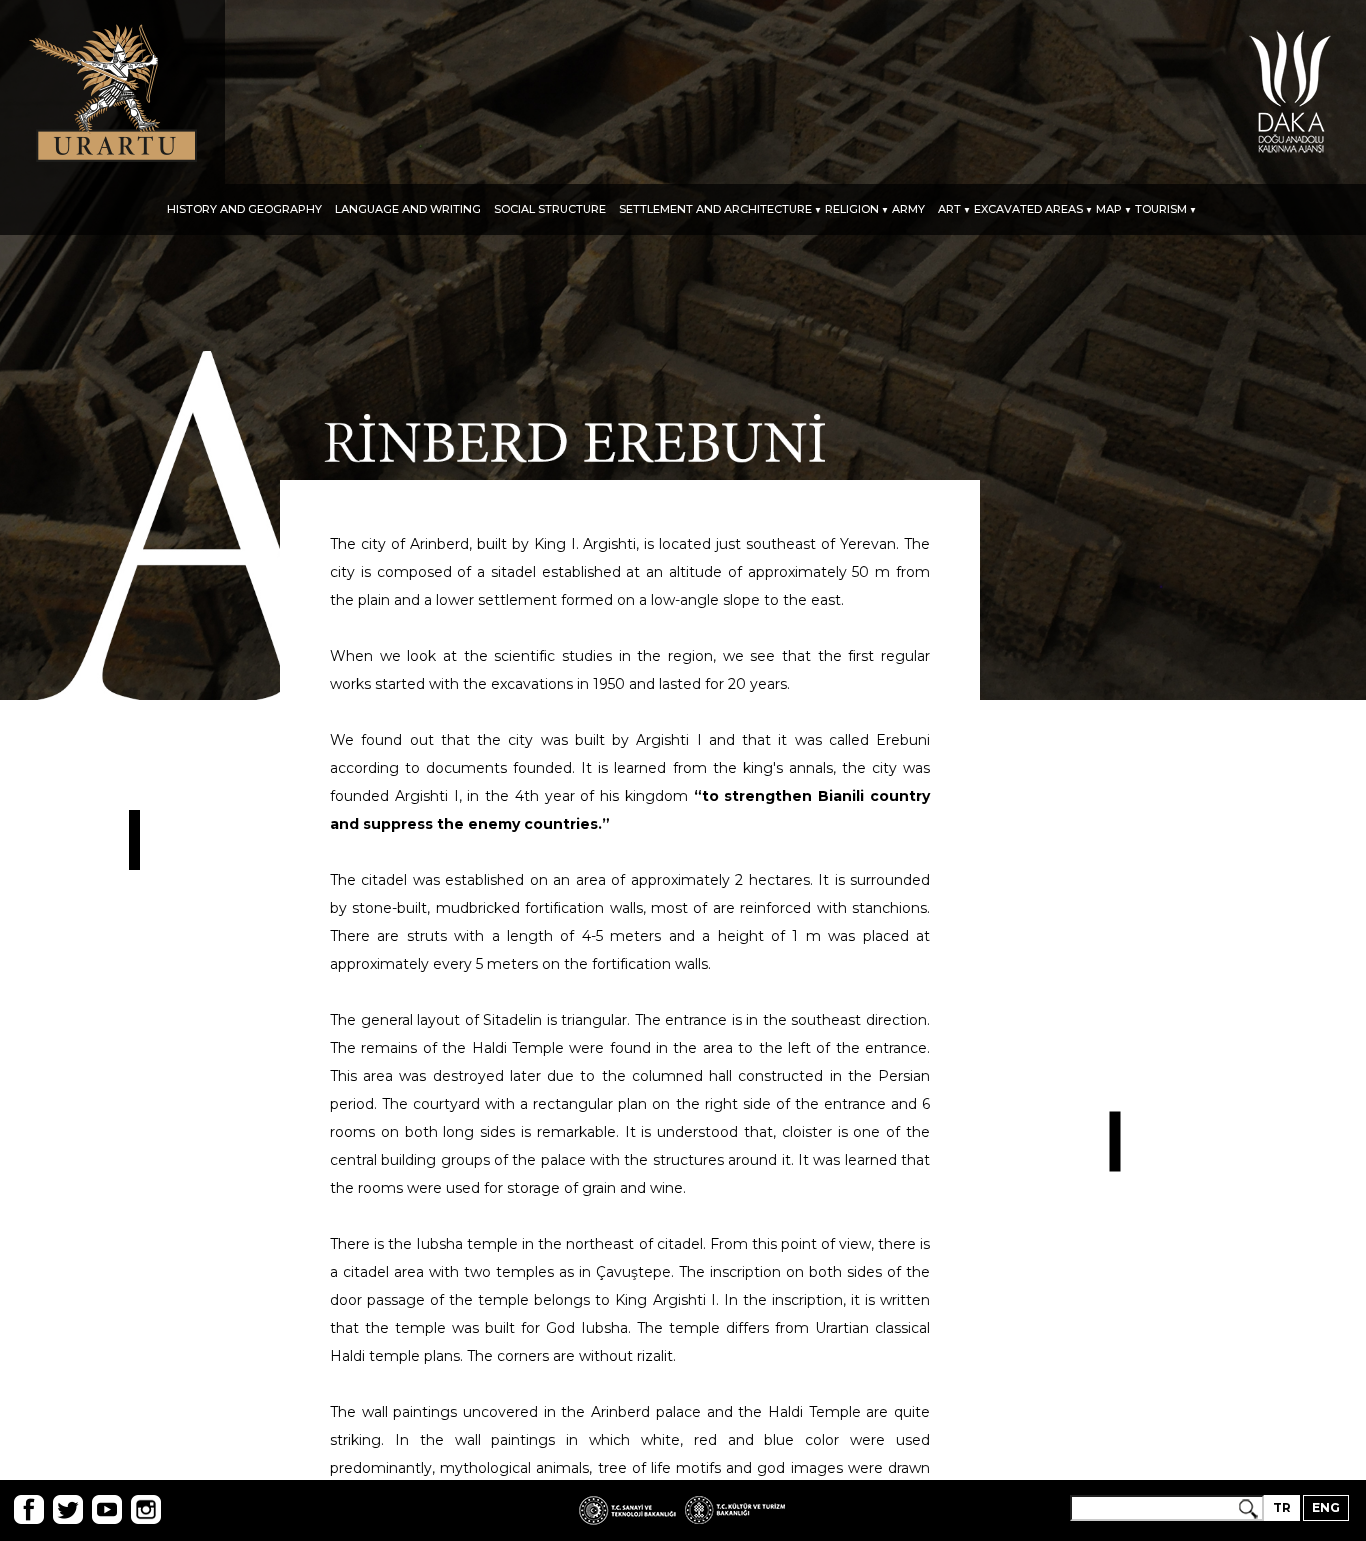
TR (1282, 1507)
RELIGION (852, 209)
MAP (1109, 209)
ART (949, 209)
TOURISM (1161, 209)
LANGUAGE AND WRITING (408, 209)
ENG (1326, 1507)
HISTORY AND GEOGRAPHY (244, 209)
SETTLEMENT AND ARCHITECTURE (715, 209)
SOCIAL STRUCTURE (550, 209)
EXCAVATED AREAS (1028, 209)
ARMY (908, 209)
